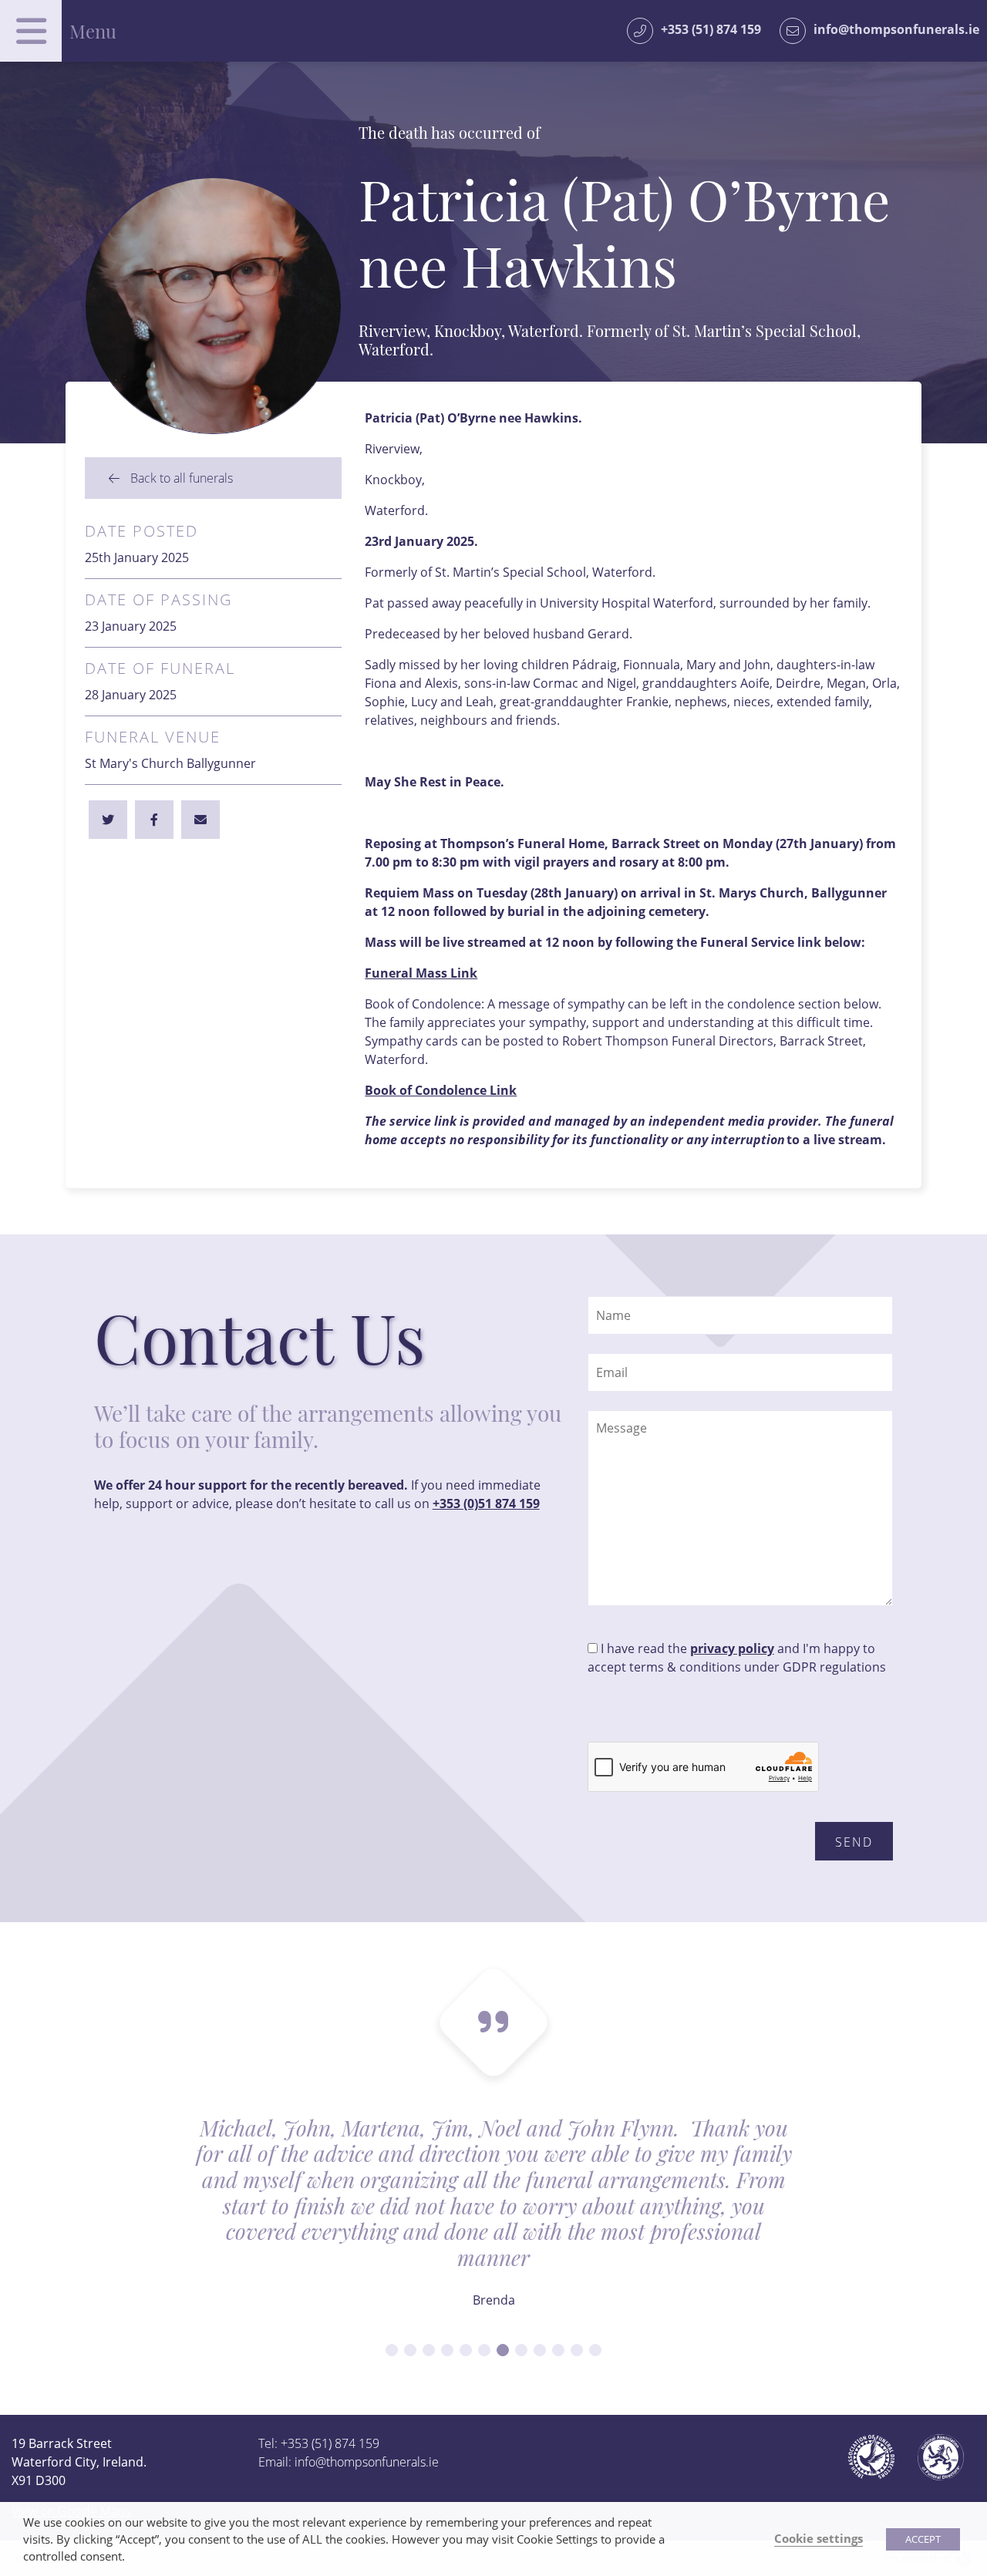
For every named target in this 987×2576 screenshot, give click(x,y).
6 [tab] (484, 2350)
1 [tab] (392, 2350)
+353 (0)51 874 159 (486, 1504)
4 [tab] (447, 2350)
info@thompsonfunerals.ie (896, 29)
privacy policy (732, 1648)
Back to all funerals (180, 478)
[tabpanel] (493, 2223)
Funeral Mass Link (421, 973)
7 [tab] (503, 2350)
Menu (93, 31)
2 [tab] (410, 2350)
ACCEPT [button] (923, 2539)
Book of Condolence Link (441, 1090)
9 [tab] (540, 2350)
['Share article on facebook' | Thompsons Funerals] (108, 820)
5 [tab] (466, 2350)
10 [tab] (558, 2350)
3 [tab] (429, 2350)
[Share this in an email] (200, 820)
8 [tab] (521, 2350)
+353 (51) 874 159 (711, 29)
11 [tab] (577, 2350)
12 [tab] (595, 2350)
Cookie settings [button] (819, 2538)
